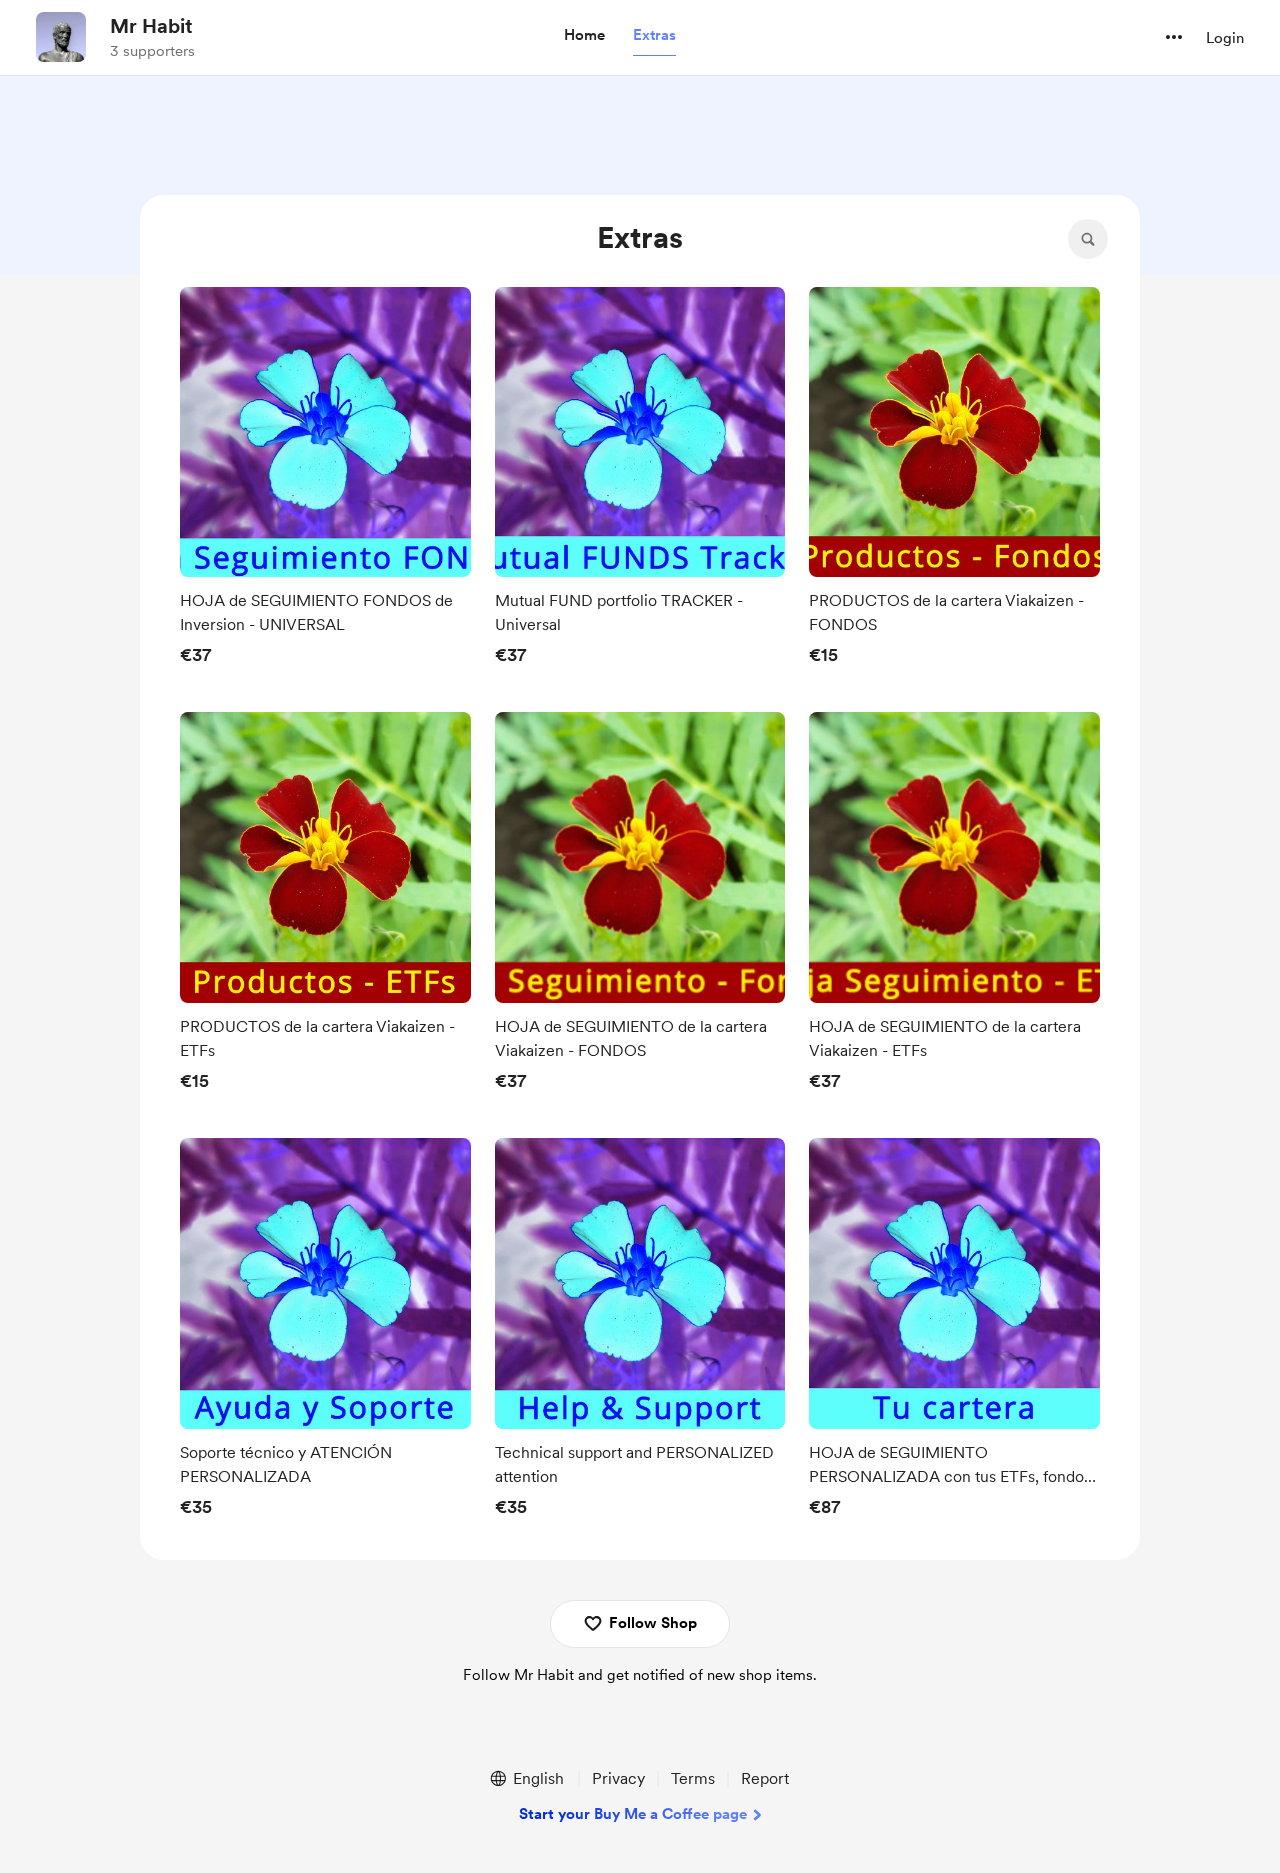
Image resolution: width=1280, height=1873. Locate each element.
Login (1225, 38)
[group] (325, 482)
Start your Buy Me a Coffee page (633, 1814)
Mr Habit (151, 26)
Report (765, 1778)
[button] (584, 36)
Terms (693, 1778)
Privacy (618, 1778)
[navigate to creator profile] (61, 37)
